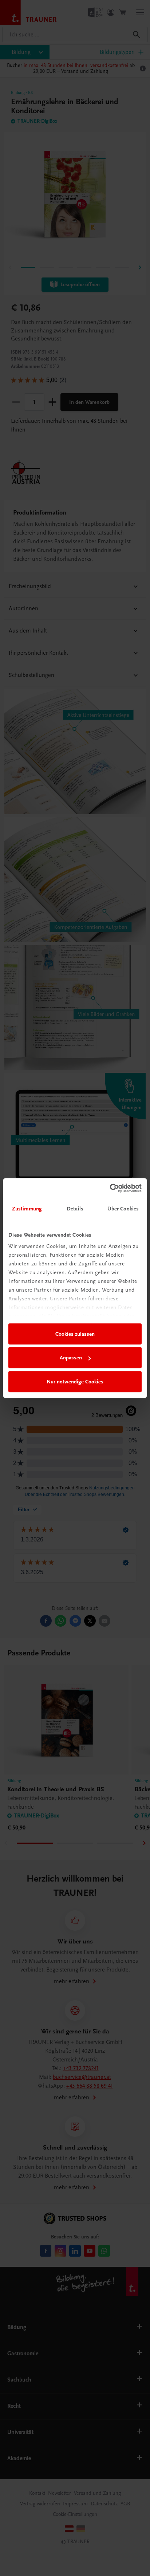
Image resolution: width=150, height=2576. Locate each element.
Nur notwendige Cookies (75, 1382)
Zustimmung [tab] (27, 1209)
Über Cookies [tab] (123, 1209)
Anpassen (71, 1358)
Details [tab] (75, 1209)
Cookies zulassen (75, 1334)
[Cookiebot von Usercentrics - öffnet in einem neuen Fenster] (110, 1188)
